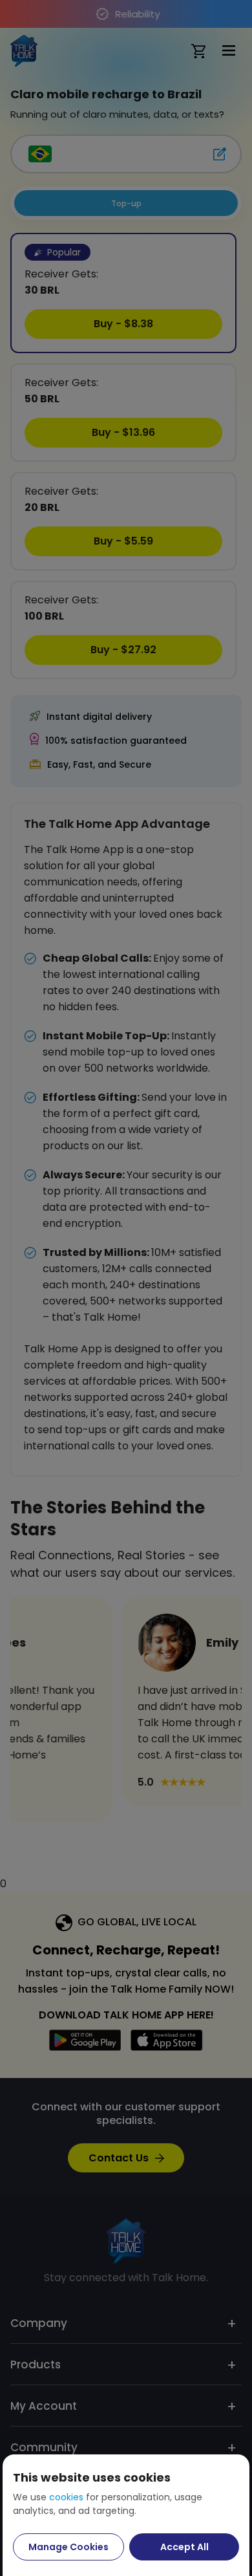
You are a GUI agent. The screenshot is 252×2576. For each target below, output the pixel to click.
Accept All (184, 2547)
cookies (66, 2497)
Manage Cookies (68, 2547)
